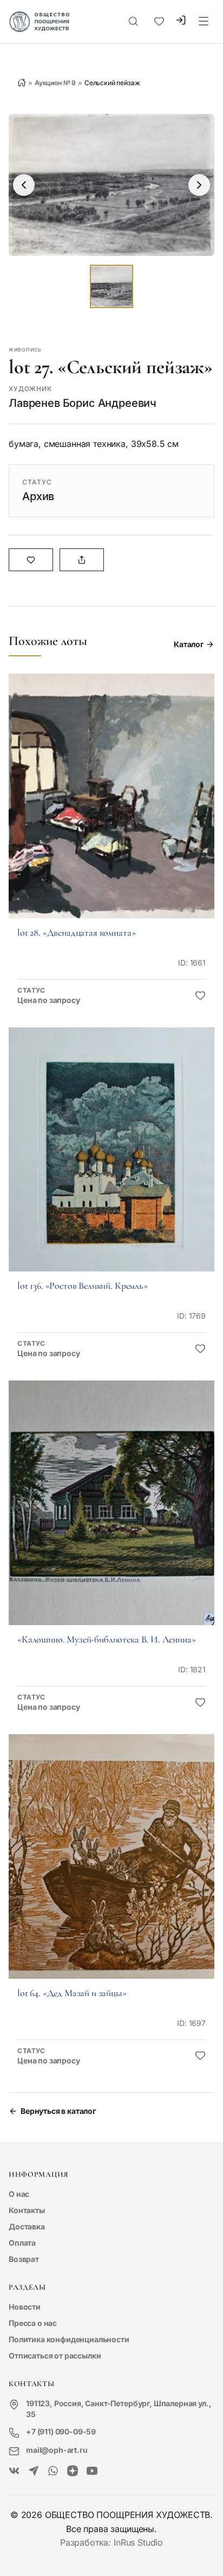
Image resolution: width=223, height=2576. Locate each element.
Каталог (189, 644)
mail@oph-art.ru (57, 2450)
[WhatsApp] (53, 2471)
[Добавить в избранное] (200, 996)
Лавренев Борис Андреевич (83, 403)
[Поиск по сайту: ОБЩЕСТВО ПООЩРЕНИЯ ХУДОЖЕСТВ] (133, 22)
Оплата (22, 2243)
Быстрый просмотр (111, 811)
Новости (25, 2307)
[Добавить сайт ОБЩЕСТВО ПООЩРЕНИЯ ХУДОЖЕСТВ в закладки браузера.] (159, 22)
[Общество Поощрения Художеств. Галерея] (14, 2471)
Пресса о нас (33, 2323)
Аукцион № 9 (55, 83)
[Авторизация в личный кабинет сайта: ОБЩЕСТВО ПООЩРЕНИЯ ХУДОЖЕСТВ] (181, 21)
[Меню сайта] (204, 22)
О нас (19, 2194)
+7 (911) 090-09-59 (61, 2431)
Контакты (27, 2210)
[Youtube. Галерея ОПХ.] (92, 2471)
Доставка (27, 2226)
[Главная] (22, 82)
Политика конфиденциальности (69, 2339)
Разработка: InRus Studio (111, 2542)
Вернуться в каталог (58, 2111)
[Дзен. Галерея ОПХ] (73, 2471)
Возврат (24, 2259)
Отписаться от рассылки (55, 2356)
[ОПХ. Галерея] (34, 2471)
